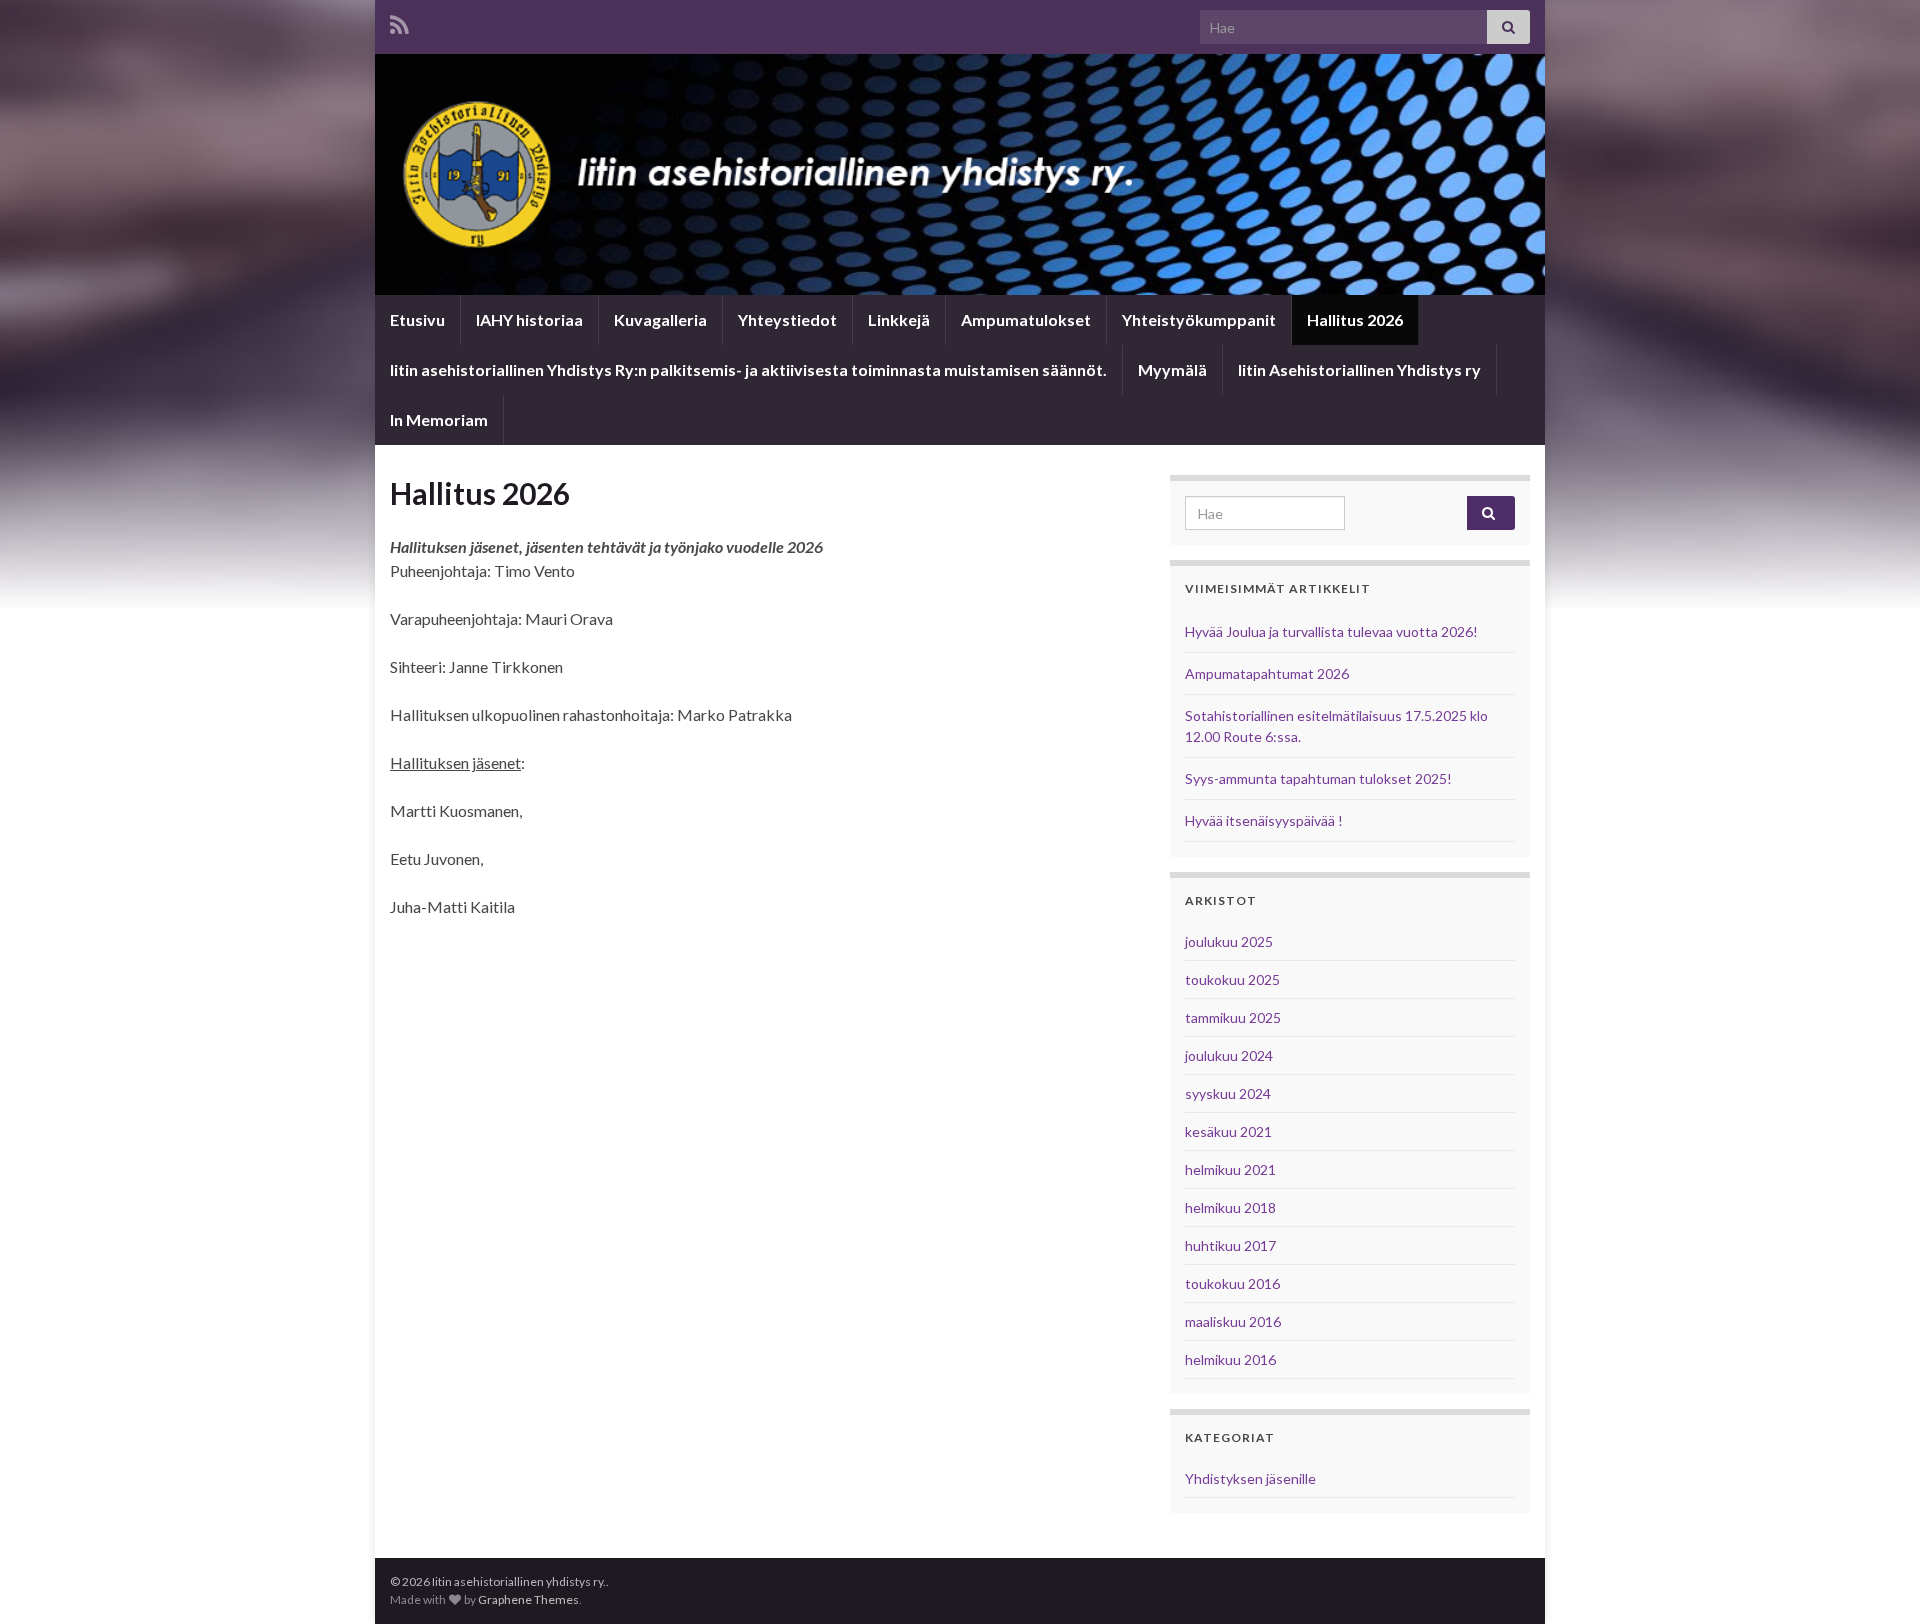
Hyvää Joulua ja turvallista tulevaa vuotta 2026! (1331, 631)
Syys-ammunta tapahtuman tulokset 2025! (1318, 778)
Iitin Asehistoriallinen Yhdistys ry (1359, 369)
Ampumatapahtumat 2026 (1267, 673)
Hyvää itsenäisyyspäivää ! (1264, 820)
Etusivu (417, 319)
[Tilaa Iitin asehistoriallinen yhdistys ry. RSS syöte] (399, 21)
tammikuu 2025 (1233, 1017)
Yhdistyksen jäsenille (1250, 1478)
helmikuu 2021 (1230, 1169)
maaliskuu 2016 (1233, 1321)
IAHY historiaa (529, 319)
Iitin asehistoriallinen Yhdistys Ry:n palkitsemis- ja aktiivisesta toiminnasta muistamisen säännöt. (748, 369)
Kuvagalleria (660, 319)
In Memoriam (439, 419)
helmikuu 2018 (1230, 1207)
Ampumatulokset (1026, 319)
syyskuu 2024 (1228, 1093)
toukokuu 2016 (1232, 1283)
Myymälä (1172, 369)
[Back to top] (1875, 1579)
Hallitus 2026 (1355, 319)
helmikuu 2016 (1230, 1359)
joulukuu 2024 (1229, 1055)
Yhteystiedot (787, 319)
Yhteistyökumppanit (1199, 319)
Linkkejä (899, 319)
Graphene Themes (528, 1599)
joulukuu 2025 (1229, 941)
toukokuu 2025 (1232, 979)
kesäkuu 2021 (1228, 1131)
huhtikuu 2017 (1230, 1245)
